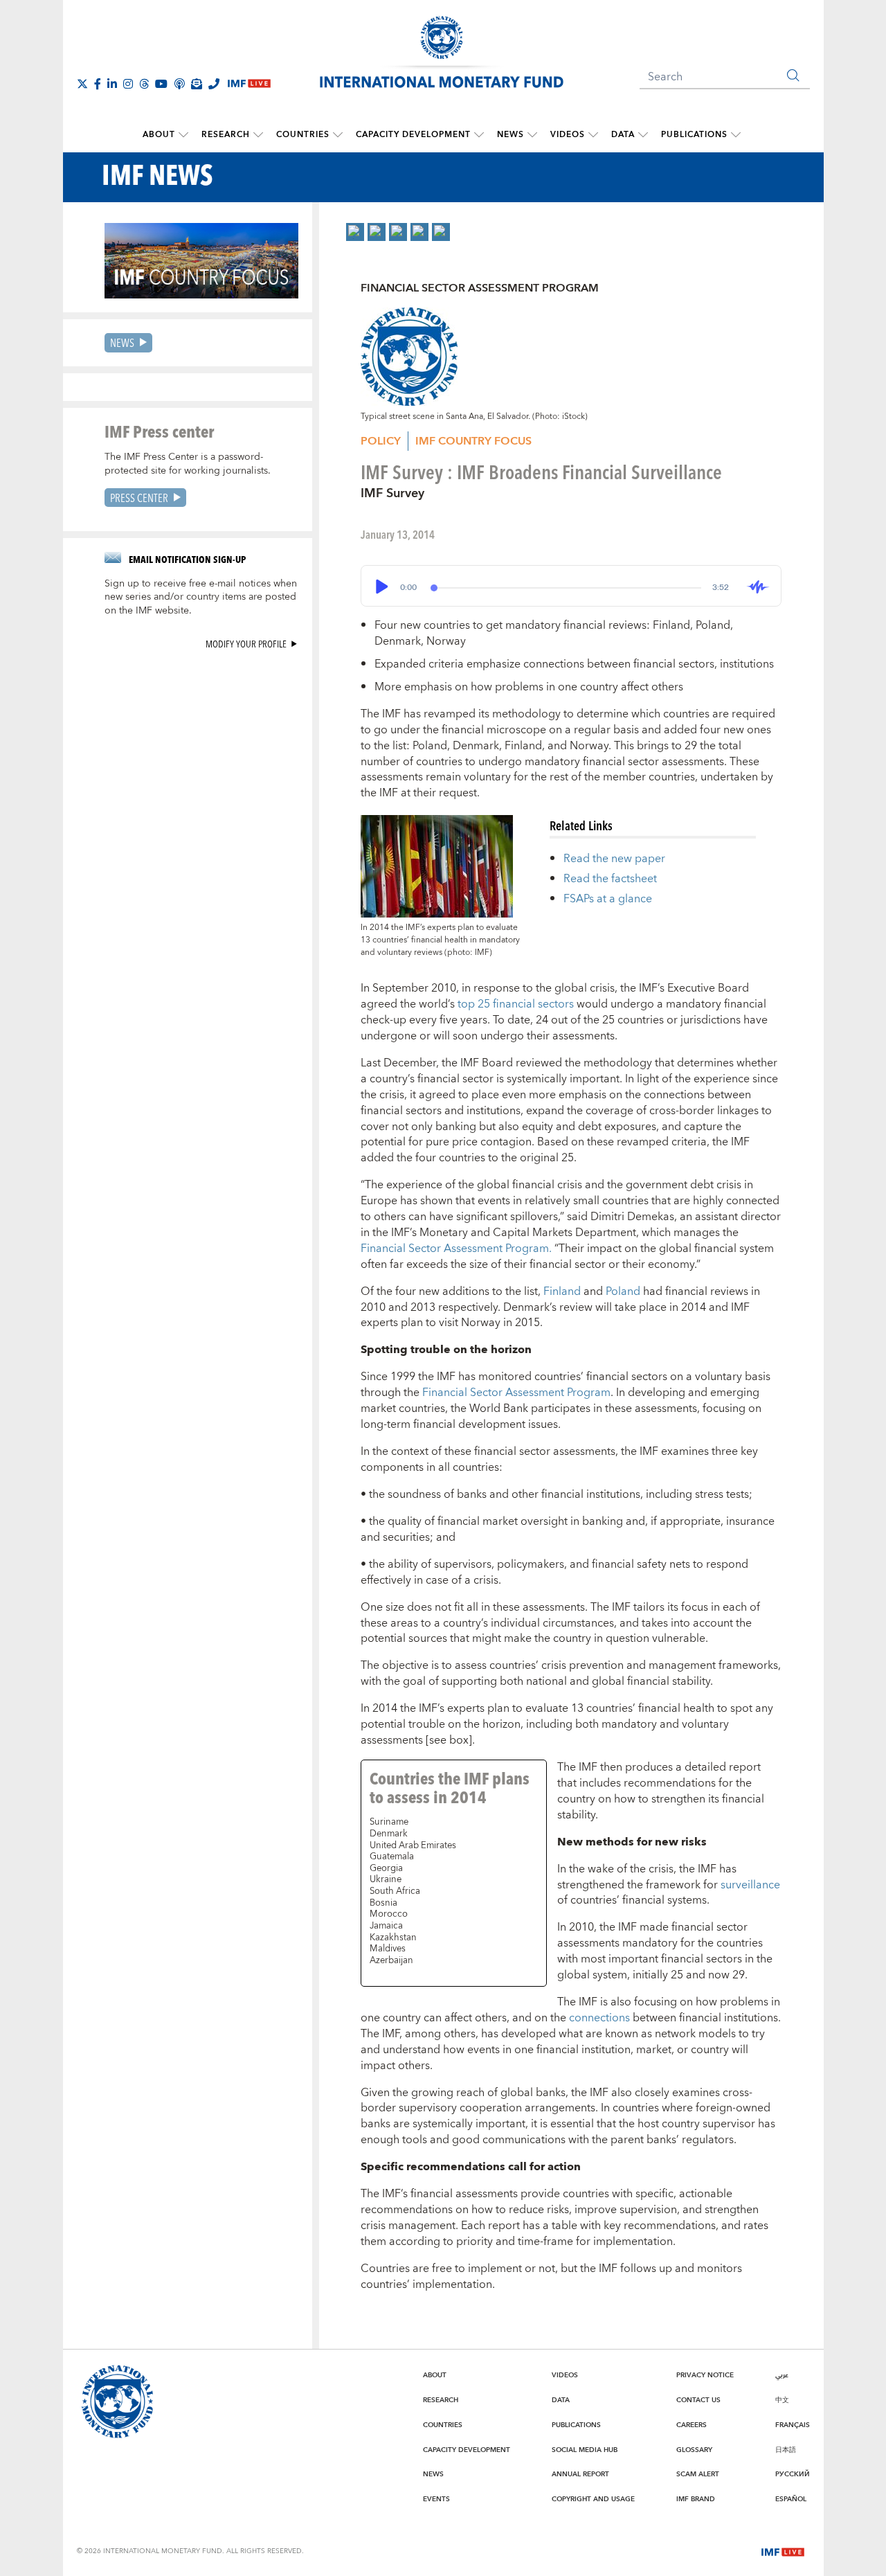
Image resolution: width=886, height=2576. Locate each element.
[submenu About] (183, 135)
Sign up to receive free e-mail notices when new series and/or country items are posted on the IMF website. (201, 598)
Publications (694, 135)
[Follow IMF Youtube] (161, 84)
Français (793, 2425)
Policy (381, 441)
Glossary (694, 2450)
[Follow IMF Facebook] (98, 84)
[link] (355, 232)
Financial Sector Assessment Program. (456, 1249)
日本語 (786, 2450)
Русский (793, 2474)
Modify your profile (246, 644)
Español (791, 2499)
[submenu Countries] (338, 135)
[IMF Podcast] (179, 84)
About (159, 135)
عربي (782, 2375)
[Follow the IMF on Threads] (144, 84)
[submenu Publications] (736, 135)
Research (226, 135)
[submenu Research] (258, 135)
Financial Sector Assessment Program (516, 1393)
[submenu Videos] (593, 135)
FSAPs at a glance (608, 899)
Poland (623, 1291)
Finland (562, 1291)
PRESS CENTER (139, 498)
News (510, 135)
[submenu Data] (643, 135)
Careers (691, 2425)
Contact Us (698, 2400)
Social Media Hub (585, 2450)
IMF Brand (696, 2499)
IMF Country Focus (473, 441)
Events (436, 2499)
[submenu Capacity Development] (479, 135)
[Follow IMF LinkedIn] (112, 84)
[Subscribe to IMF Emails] (197, 84)
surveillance (750, 1885)
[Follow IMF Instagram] (128, 84)
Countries (303, 135)
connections (599, 2018)
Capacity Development (413, 135)
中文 (782, 2400)
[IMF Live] (783, 2550)
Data (623, 135)
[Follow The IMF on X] (82, 84)
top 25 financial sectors (516, 1004)
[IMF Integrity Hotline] (214, 84)
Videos (568, 135)
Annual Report (580, 2474)
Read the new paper (614, 859)
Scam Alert (698, 2474)
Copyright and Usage (593, 2499)
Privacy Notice (705, 2375)
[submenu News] (532, 135)
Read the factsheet (610, 879)
